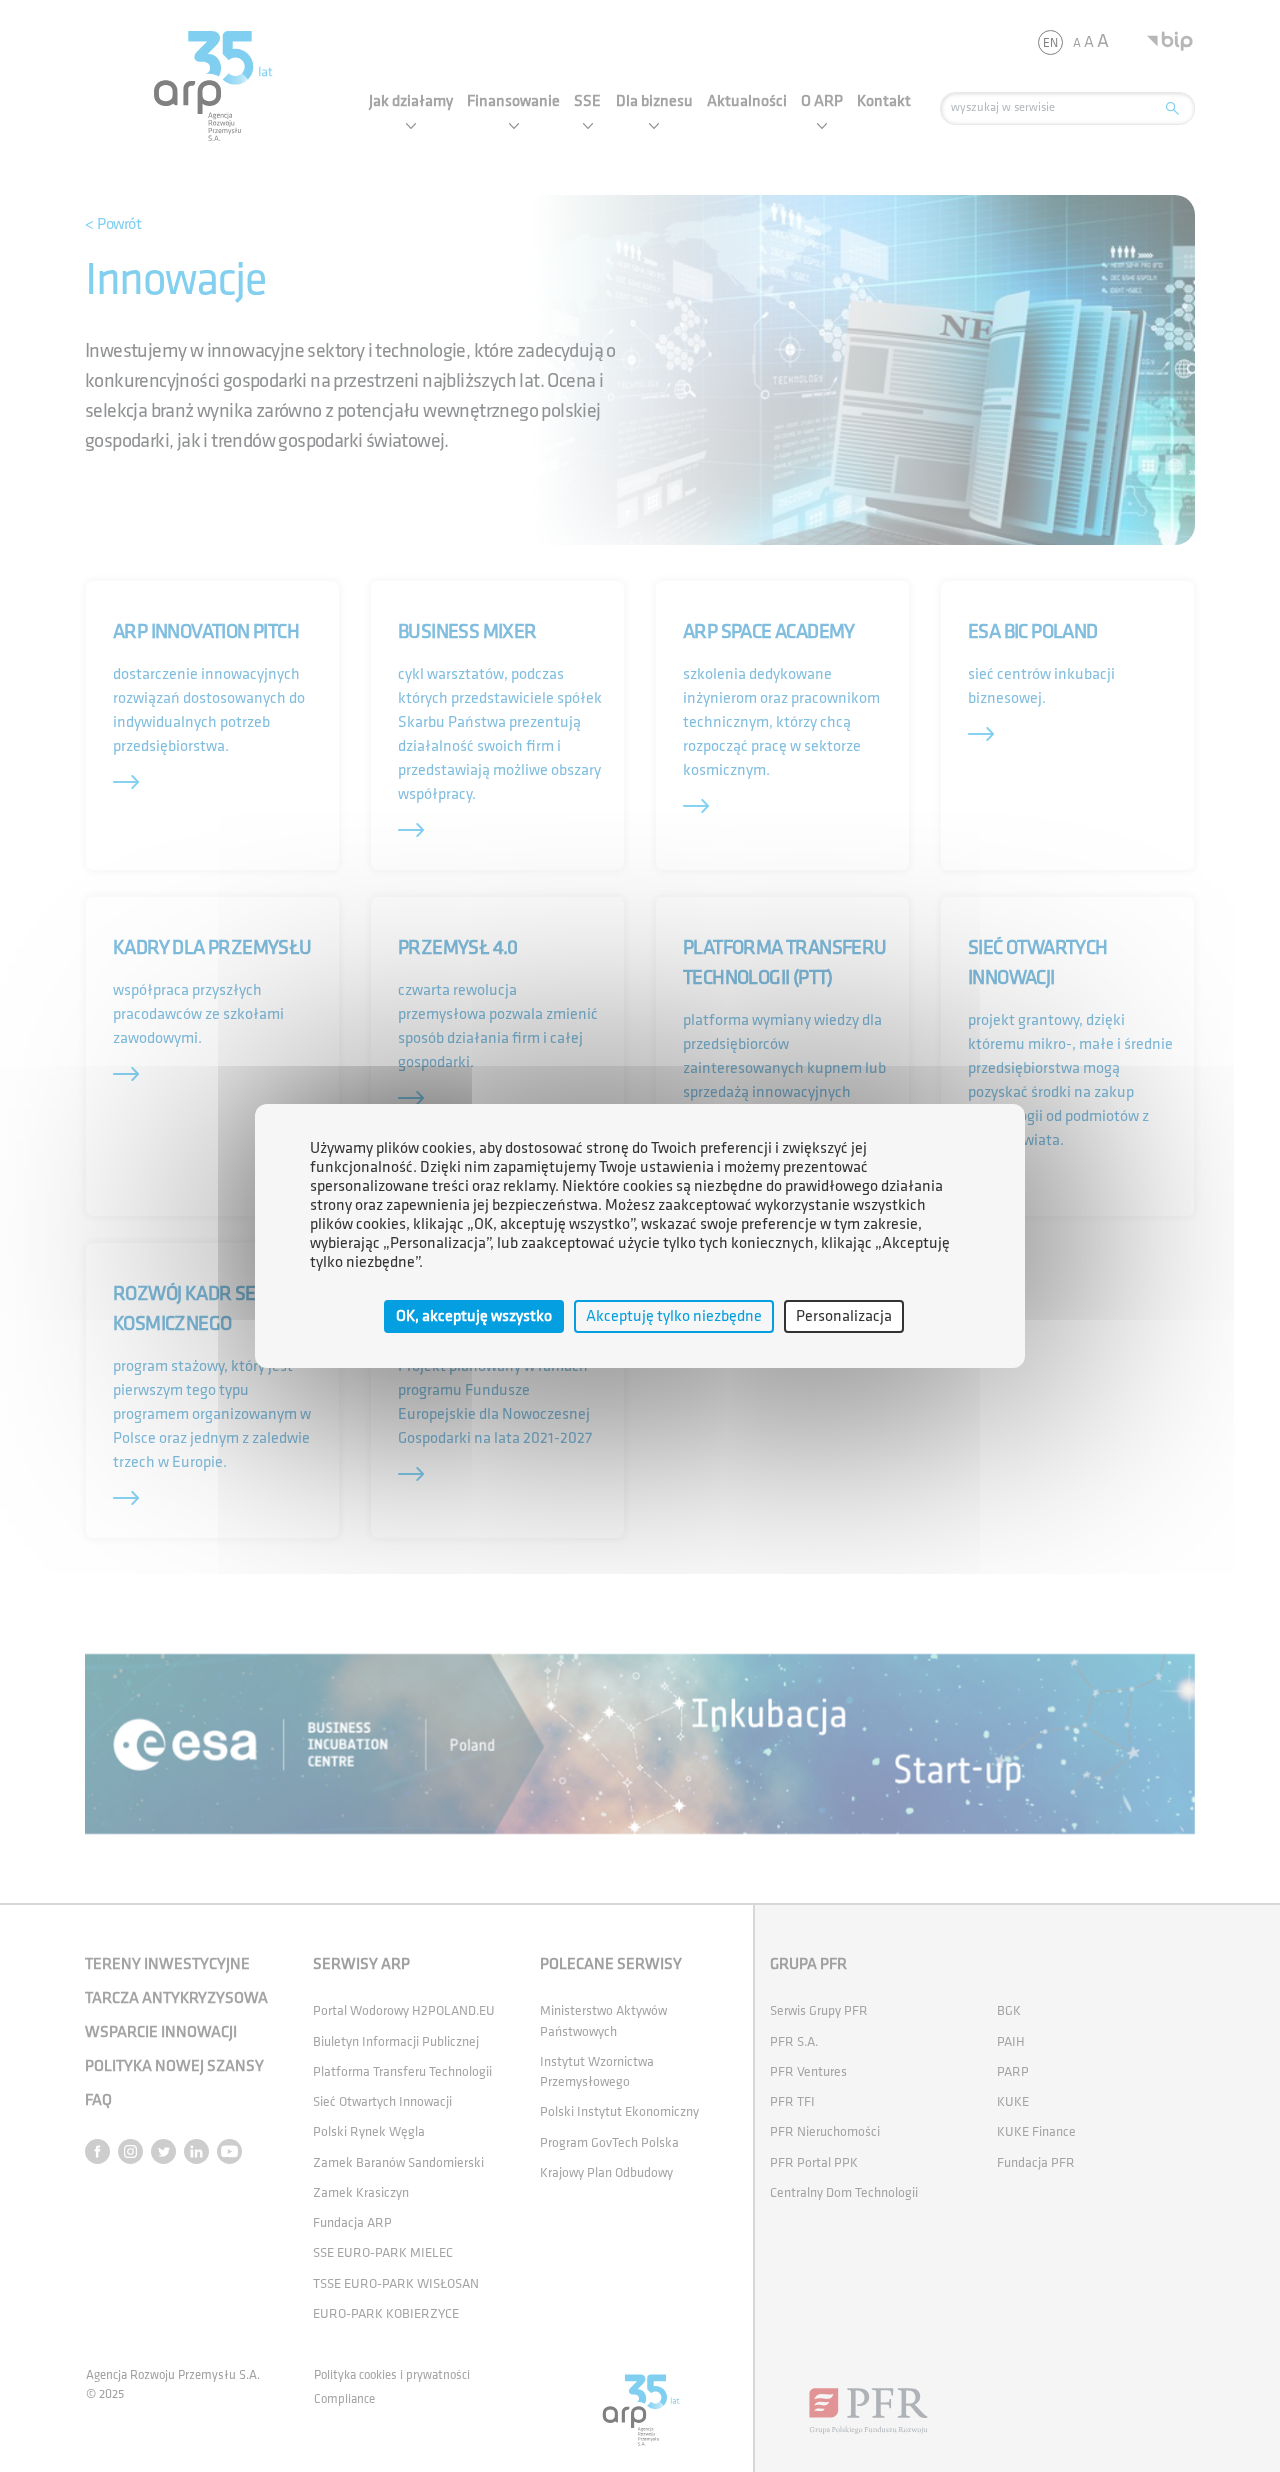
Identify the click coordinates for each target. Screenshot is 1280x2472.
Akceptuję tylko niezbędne (674, 1316)
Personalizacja (844, 1316)
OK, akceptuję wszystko (474, 1316)
